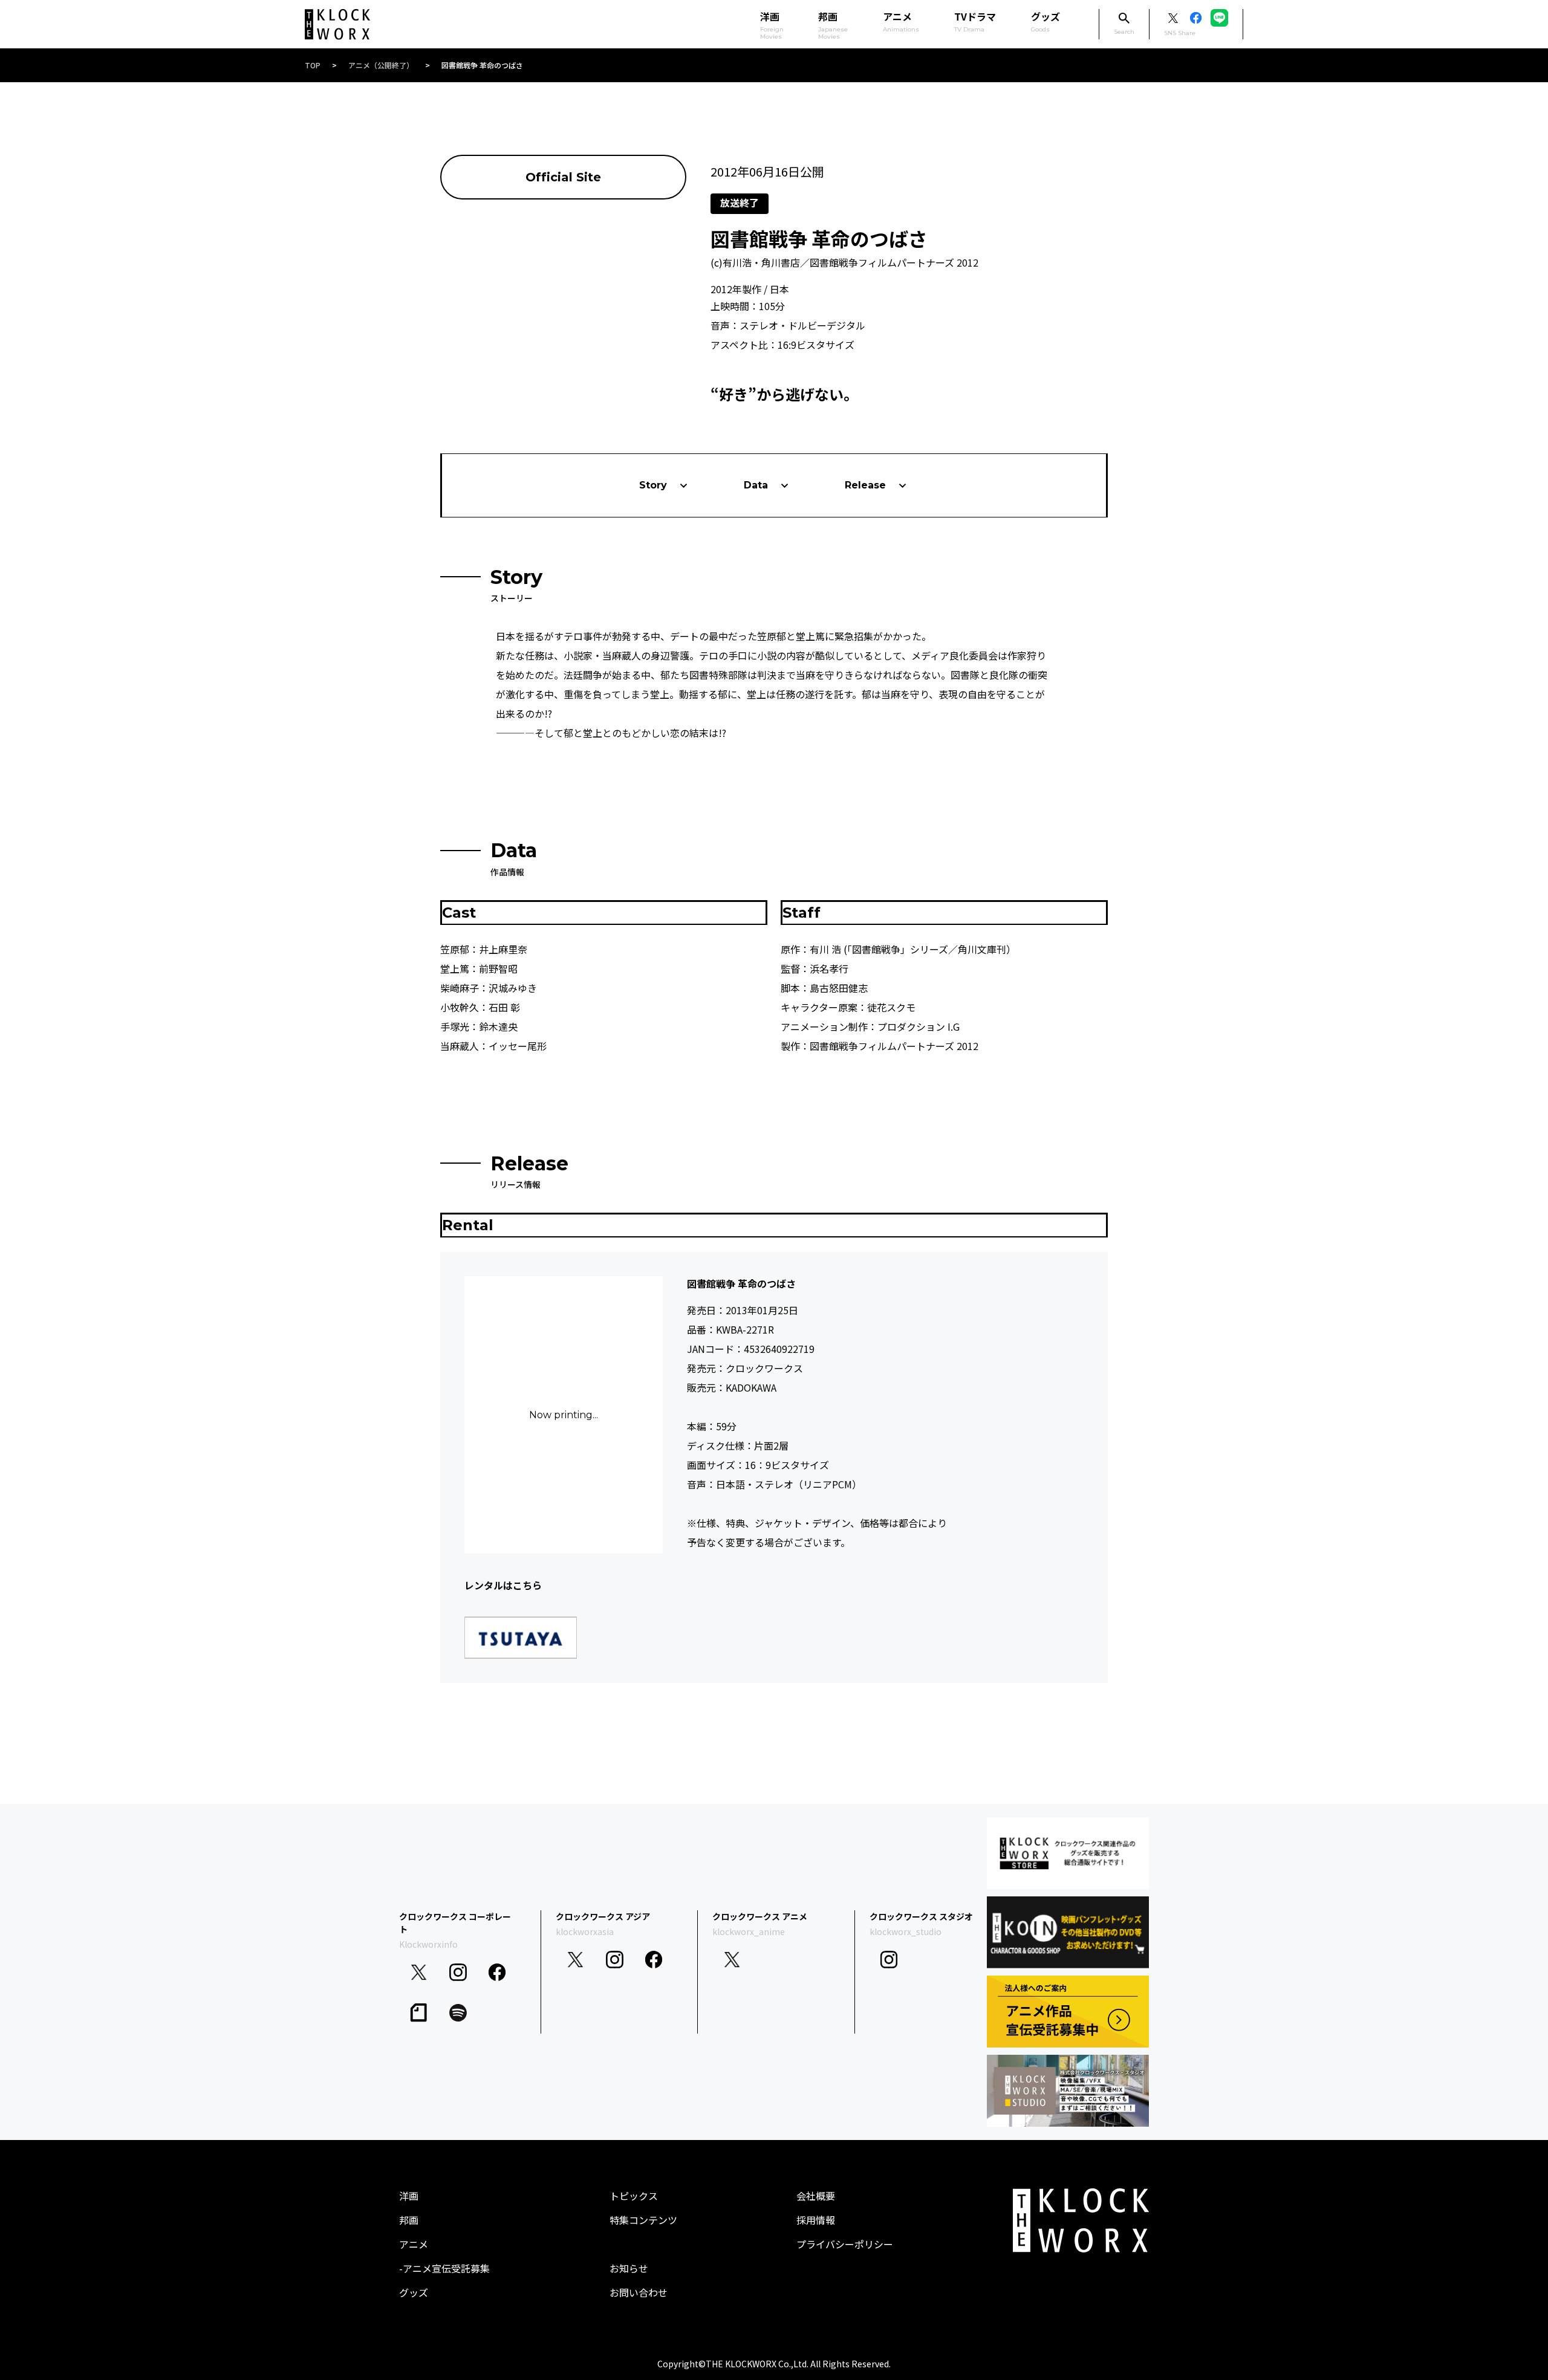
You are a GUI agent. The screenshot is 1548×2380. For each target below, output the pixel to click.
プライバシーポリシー (845, 2244)
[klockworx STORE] (1068, 1853)
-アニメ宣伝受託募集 (444, 2268)
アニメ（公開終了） (381, 65)
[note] (419, 2013)
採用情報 (816, 2220)
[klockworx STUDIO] (1068, 2091)
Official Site (563, 177)
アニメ (901, 21)
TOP (313, 65)
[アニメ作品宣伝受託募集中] (1068, 2012)
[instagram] (458, 1972)
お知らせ (629, 2268)
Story (653, 485)
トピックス (634, 2196)
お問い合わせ (639, 2292)
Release (865, 485)
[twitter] (419, 1972)
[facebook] (497, 1972)
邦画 (409, 2220)
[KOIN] (1068, 1932)
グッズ (1046, 21)
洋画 (409, 2196)
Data (756, 485)
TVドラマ (975, 21)
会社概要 (816, 2196)
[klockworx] (337, 24)
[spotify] (458, 2013)
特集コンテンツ (643, 2220)
